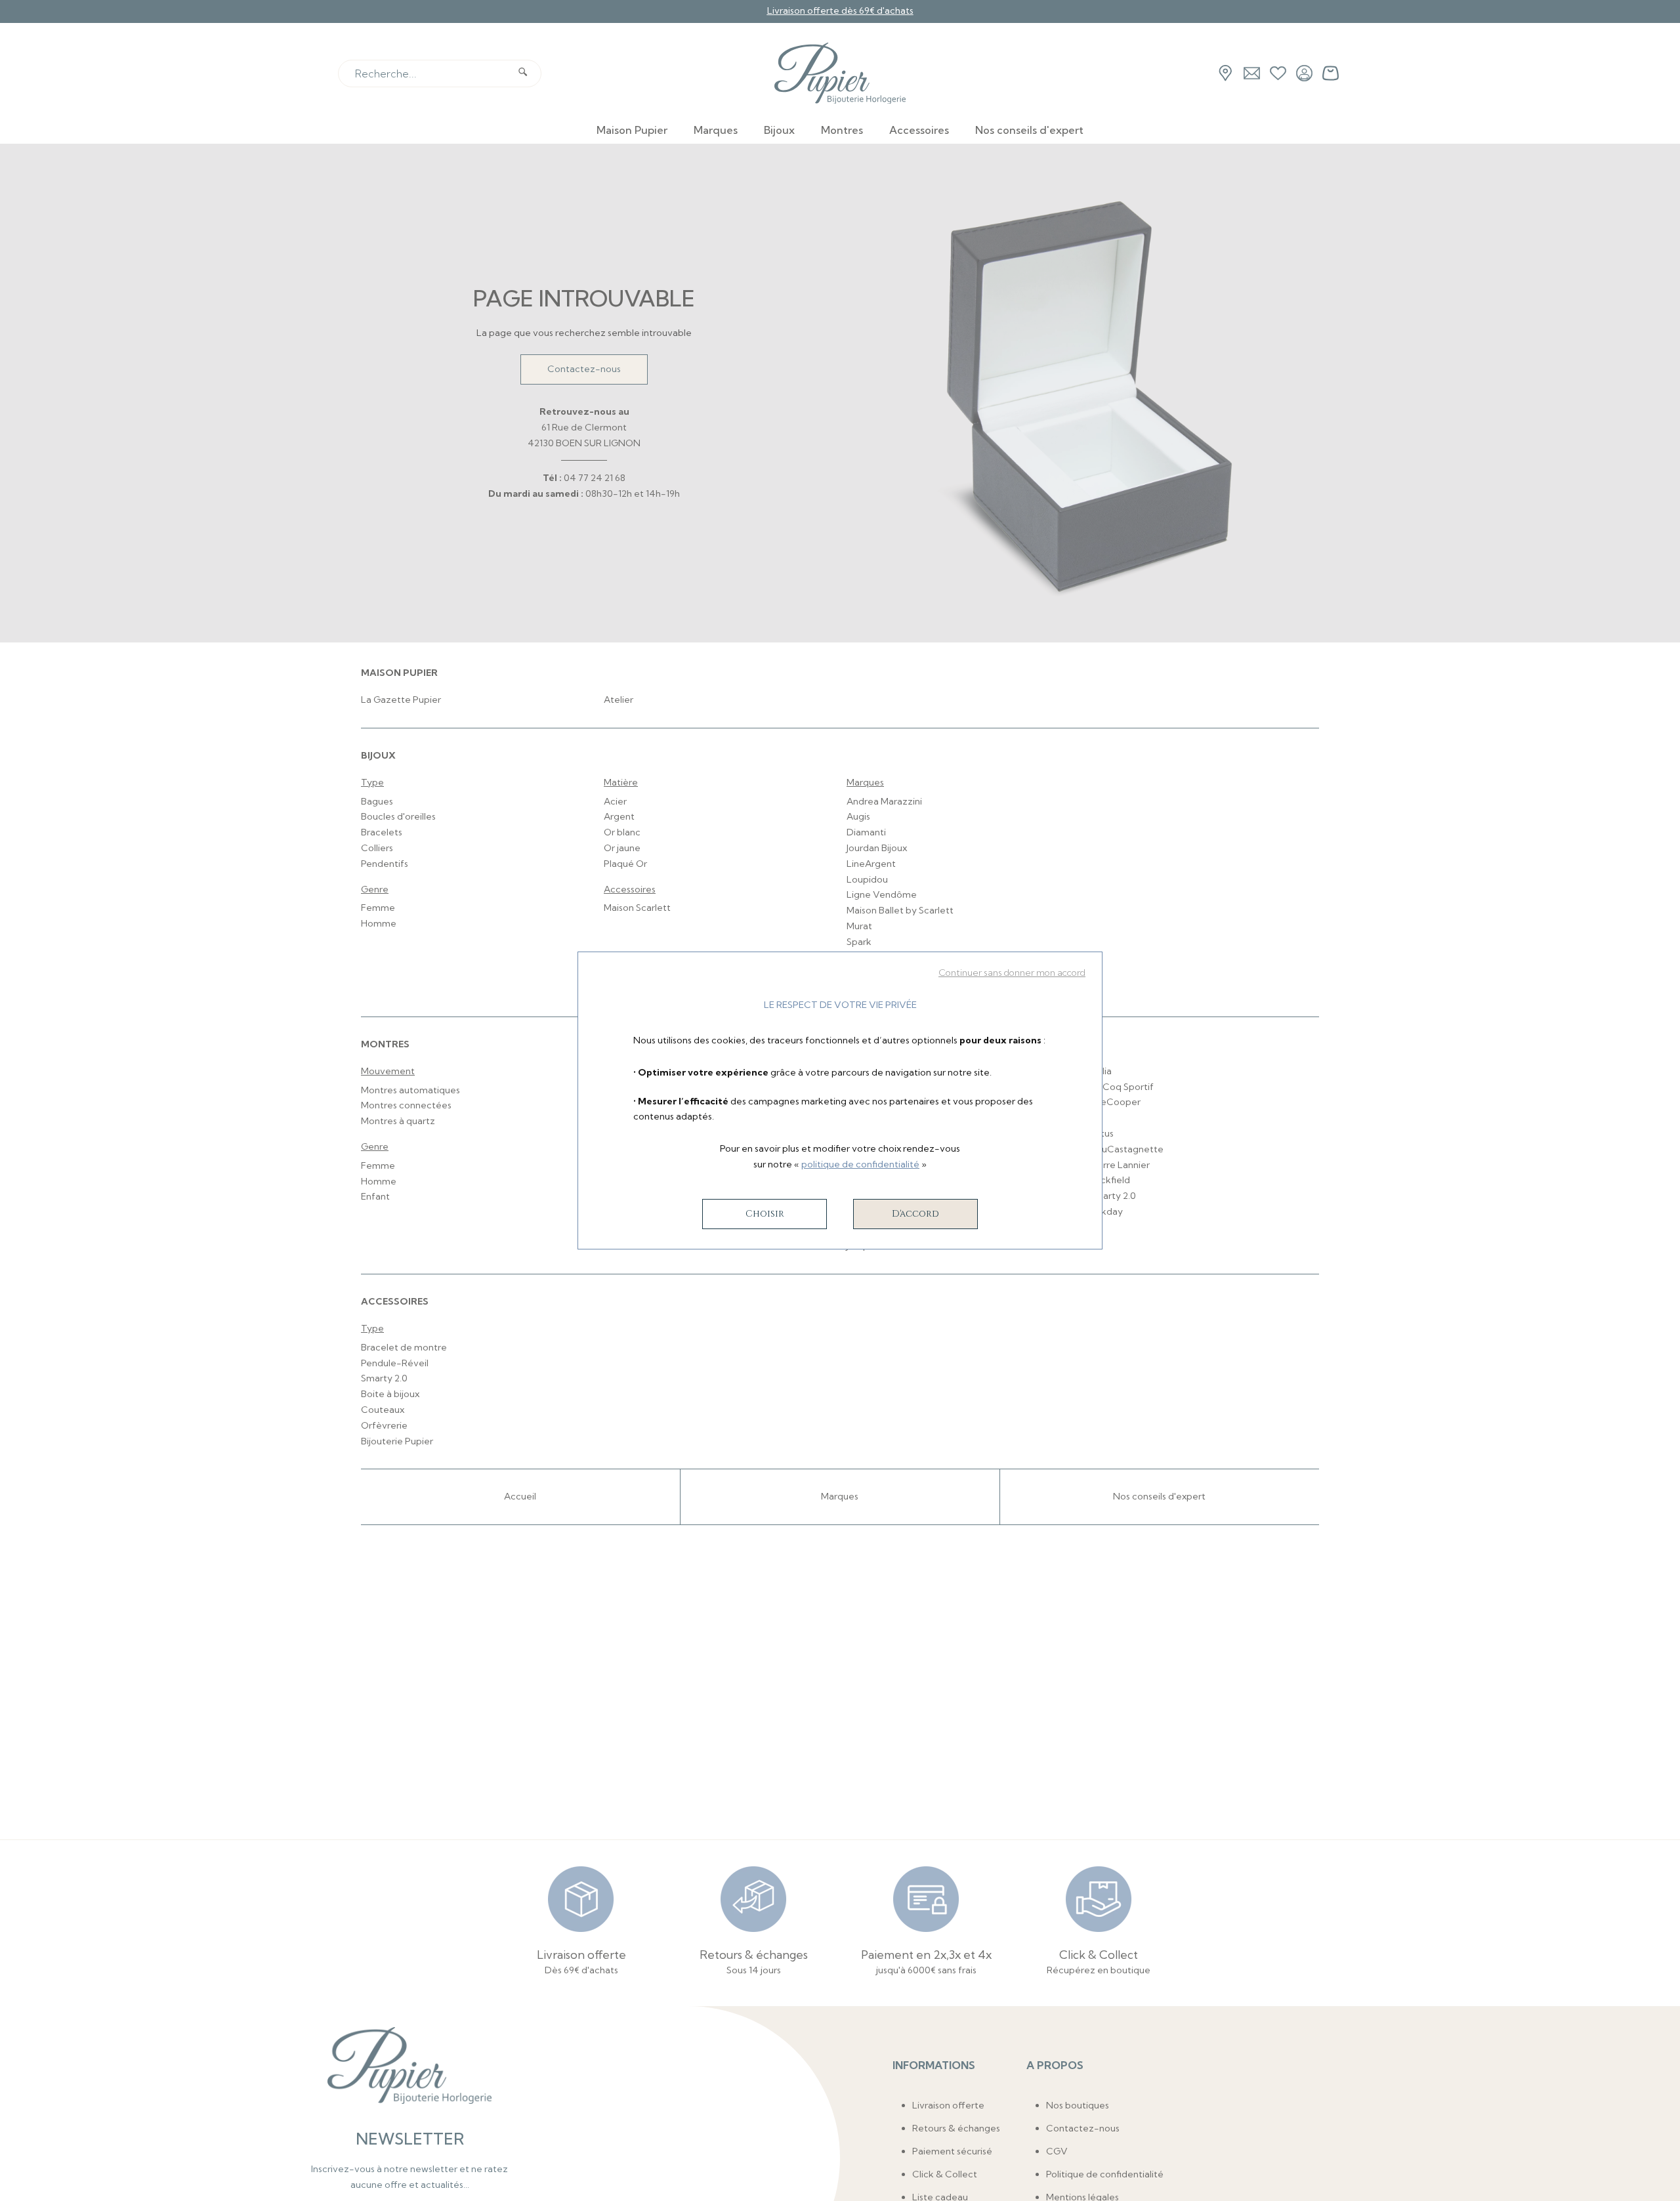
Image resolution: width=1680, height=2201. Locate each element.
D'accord (915, 1214)
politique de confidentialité (860, 1164)
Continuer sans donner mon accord (1012, 973)
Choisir (765, 1214)
